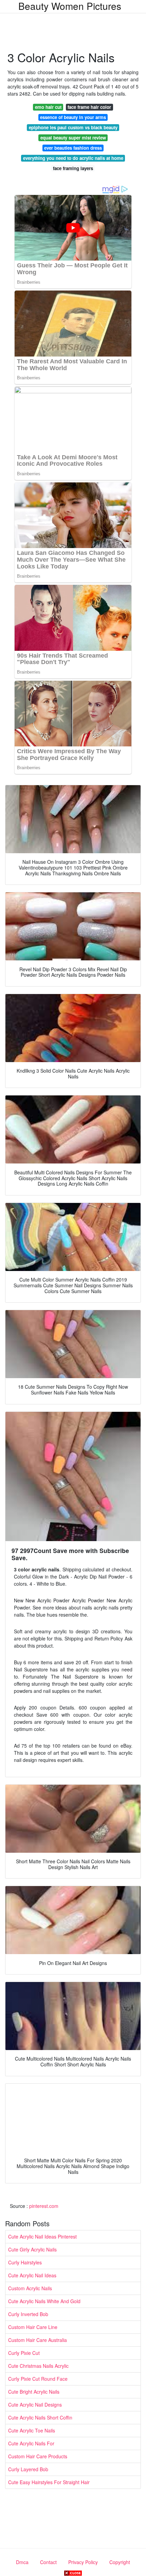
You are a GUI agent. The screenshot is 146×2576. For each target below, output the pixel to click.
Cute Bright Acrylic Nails (34, 2392)
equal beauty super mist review (73, 138)
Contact (48, 2562)
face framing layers (73, 168)
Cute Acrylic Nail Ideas (32, 2275)
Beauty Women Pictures (70, 6)
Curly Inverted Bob (28, 2314)
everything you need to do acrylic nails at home (73, 158)
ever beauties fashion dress (73, 148)
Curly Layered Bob (28, 2469)
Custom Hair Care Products (38, 2456)
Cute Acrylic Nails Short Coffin (40, 2417)
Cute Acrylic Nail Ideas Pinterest (42, 2236)
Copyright (120, 2562)
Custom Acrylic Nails (30, 2288)
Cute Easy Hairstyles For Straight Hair (49, 2482)
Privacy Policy (83, 2562)
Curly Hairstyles (25, 2262)
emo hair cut (48, 107)
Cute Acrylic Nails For (31, 2443)
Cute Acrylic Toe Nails (32, 2430)
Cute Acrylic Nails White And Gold (44, 2301)
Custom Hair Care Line (33, 2327)
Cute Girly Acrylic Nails (32, 2249)
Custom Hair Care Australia (38, 2340)
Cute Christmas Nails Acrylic (38, 2366)
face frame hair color (89, 107)
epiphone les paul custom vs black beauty (73, 127)
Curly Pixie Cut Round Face (38, 2379)
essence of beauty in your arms (73, 117)
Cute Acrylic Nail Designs (35, 2405)
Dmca (22, 2562)
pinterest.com (44, 2206)
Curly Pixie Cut (24, 2353)
